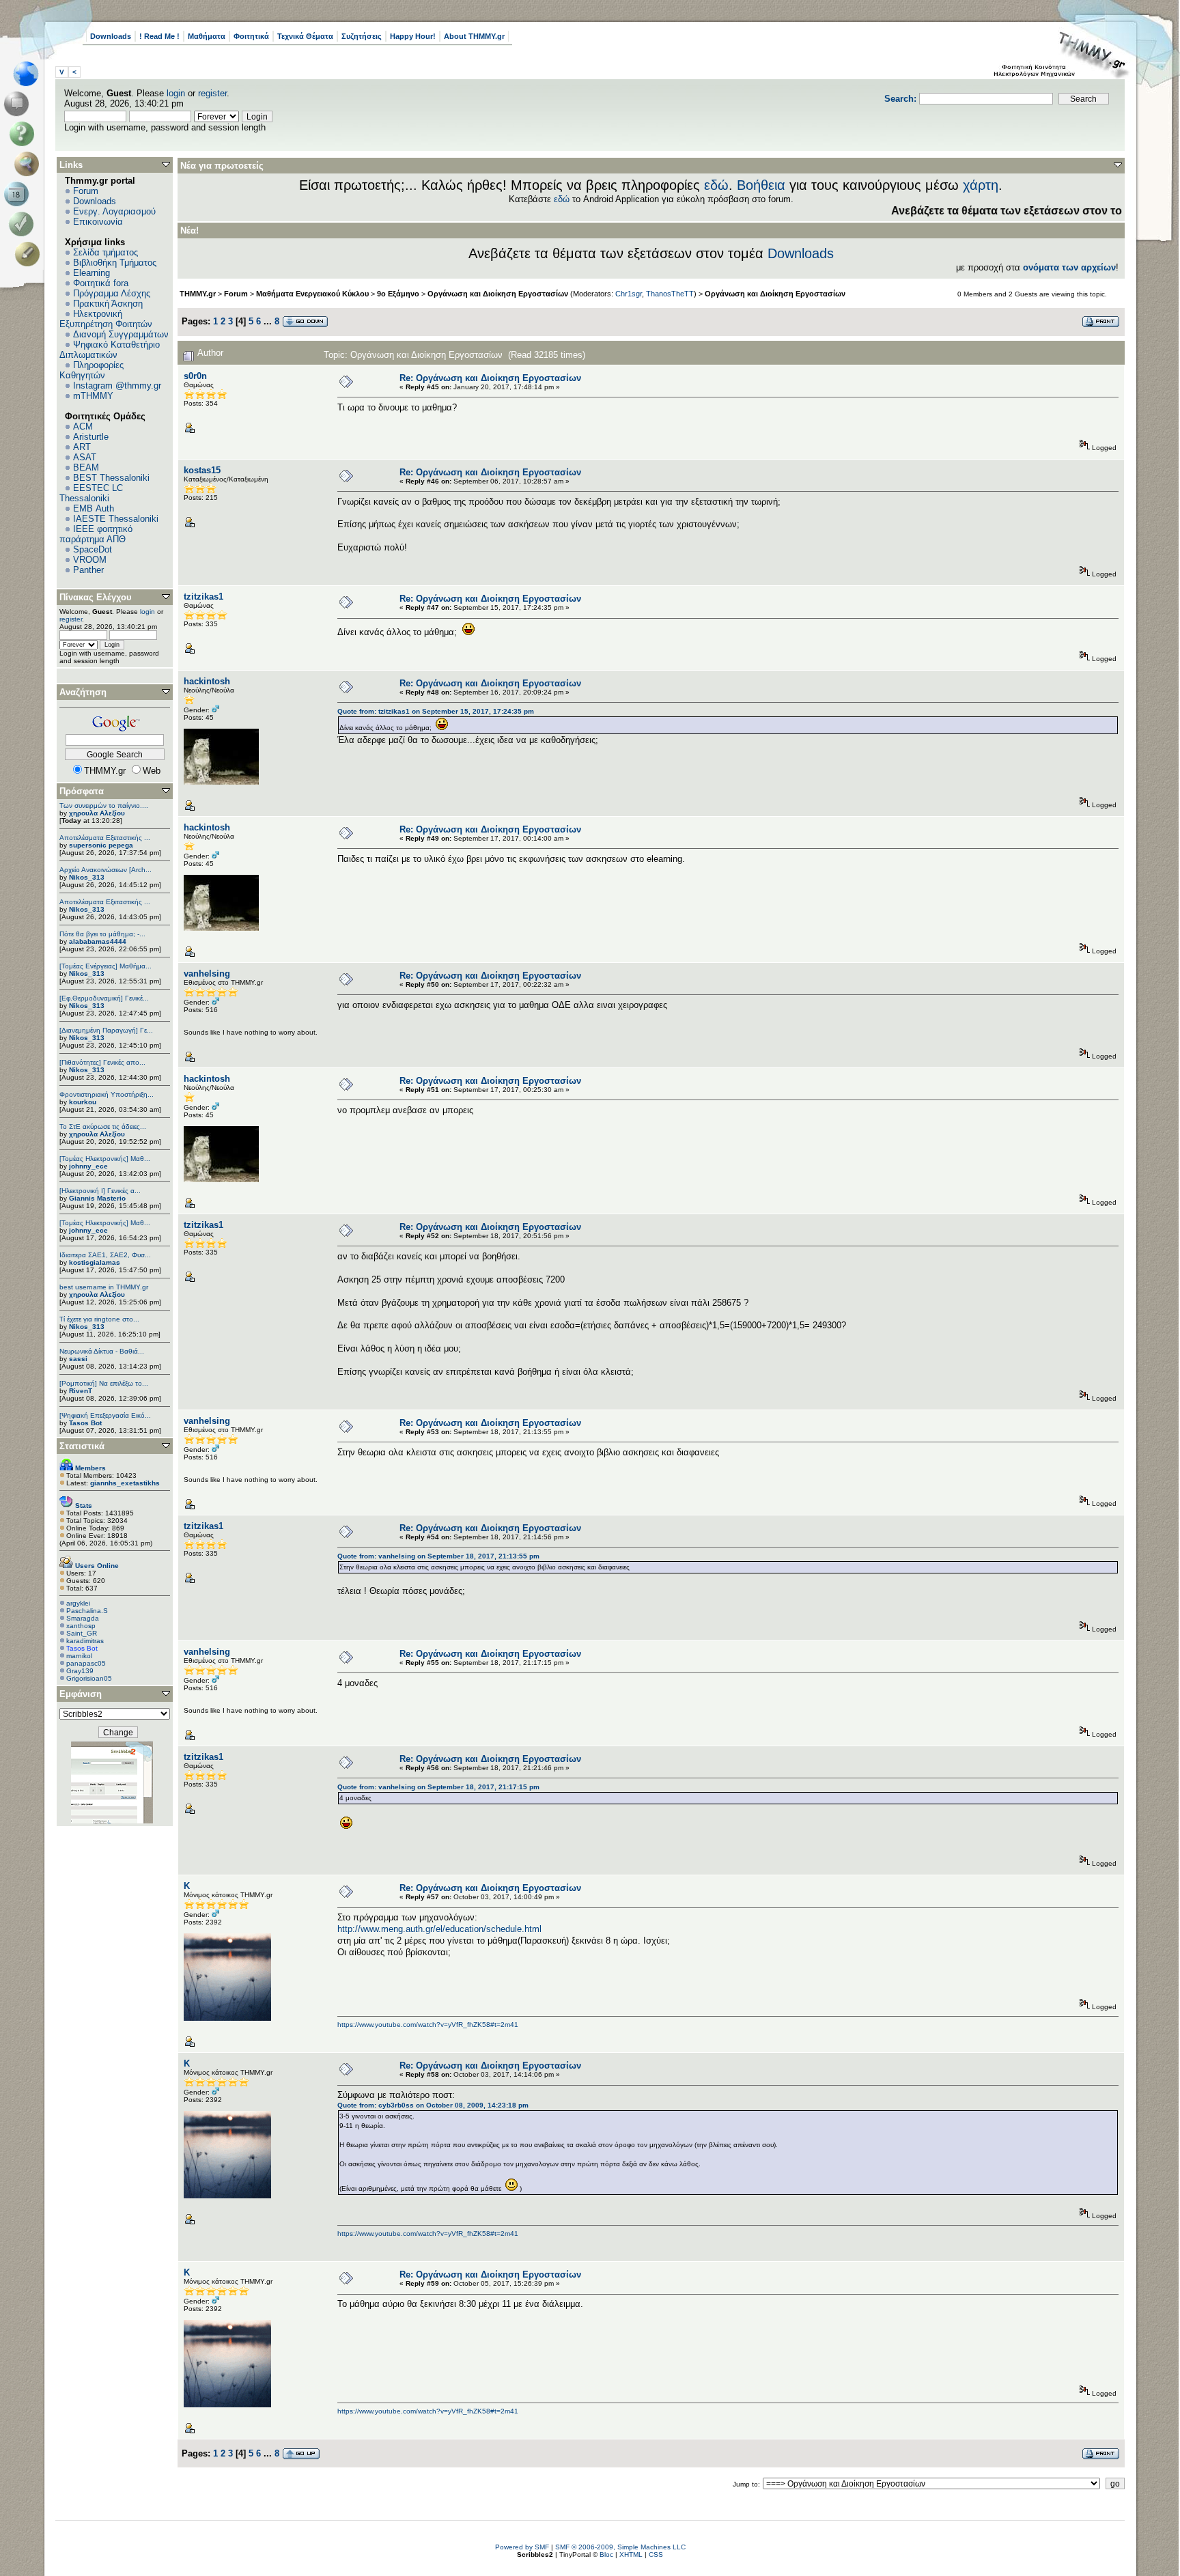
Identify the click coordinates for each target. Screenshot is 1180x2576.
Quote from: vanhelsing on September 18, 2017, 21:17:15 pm (438, 1787)
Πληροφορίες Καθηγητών (92, 370)
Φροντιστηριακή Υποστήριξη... (107, 1094)
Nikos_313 (87, 877)
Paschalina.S (87, 1611)
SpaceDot (93, 549)
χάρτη (981, 185)
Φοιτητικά (251, 36)
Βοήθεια (761, 185)
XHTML (631, 2554)
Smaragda (83, 1618)
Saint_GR (82, 1633)
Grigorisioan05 (89, 1678)
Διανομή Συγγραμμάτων (121, 334)
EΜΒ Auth (94, 508)
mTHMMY (93, 396)
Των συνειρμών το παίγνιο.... (104, 806)
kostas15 (202, 470)
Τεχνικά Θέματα (305, 36)
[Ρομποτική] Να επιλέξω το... (104, 1383)
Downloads (111, 36)
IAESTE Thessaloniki (116, 519)
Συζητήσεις (362, 36)
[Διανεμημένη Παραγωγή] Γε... (106, 1030)
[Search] (30, 164)
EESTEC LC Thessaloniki (91, 493)
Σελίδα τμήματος (106, 252)
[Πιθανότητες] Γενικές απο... (102, 1062)
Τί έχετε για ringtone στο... (99, 1319)
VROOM (90, 560)
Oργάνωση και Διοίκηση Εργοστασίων (775, 294)
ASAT (85, 457)
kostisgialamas (95, 1262)
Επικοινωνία (98, 222)
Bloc (606, 2554)
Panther (88, 570)
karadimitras (85, 1641)
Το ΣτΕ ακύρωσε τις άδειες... (103, 1126)
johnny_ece (88, 1166)
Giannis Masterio (97, 1198)
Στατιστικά (82, 1446)
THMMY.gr (198, 294)
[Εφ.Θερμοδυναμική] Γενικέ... (104, 998)
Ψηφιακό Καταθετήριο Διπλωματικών (110, 350)
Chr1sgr (629, 294)
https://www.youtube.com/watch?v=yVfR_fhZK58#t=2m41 (428, 2025)
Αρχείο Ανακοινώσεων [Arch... (106, 870)
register (212, 93)
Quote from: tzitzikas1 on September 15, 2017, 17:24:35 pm (436, 711)
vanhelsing (207, 974)
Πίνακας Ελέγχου (96, 597)
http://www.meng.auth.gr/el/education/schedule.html (439, 1929)
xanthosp (81, 1626)
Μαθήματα (207, 36)
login (176, 93)
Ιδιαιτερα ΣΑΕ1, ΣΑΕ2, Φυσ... (105, 1255)
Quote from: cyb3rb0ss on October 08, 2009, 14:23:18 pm (433, 2105)
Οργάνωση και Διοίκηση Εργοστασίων (498, 294)
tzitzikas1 (203, 597)
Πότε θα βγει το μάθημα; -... (102, 934)
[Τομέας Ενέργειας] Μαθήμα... (106, 966)
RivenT (81, 1391)
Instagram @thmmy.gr (117, 386)
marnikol (79, 1656)
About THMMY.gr (474, 36)
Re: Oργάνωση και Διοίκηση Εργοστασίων (490, 378)
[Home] (30, 74)
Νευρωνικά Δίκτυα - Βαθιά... (102, 1351)
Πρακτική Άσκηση (108, 304)
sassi (78, 1359)
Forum (86, 191)
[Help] (24, 134)
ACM (83, 426)
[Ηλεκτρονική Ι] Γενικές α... (100, 1191)
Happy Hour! (413, 36)
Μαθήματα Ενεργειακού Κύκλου (312, 294)
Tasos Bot (85, 1423)
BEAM (86, 467)
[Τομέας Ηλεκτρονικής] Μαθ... (105, 1159)
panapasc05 (86, 1663)
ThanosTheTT (670, 294)
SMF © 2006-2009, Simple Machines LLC (620, 2547)
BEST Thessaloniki (111, 478)
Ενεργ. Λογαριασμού (114, 211)
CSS (656, 2554)
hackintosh (207, 681)
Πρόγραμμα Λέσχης (112, 293)
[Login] (24, 224)
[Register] (30, 254)
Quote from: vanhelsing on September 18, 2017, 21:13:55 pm (438, 1556)
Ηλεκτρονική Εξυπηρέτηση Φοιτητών (106, 319)
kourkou (83, 1102)
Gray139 (80, 1671)
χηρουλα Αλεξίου (97, 813)
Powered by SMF (522, 2547)
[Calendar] (19, 194)
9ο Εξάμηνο (398, 294)
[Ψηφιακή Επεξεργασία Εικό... (105, 1415)
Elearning (92, 273)
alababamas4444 (98, 941)
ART (82, 447)
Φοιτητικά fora (101, 283)
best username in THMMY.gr (104, 1287)
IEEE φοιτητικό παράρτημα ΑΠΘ (96, 534)
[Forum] (19, 104)
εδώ (716, 185)
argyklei (78, 1603)
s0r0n (195, 376)
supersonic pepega (101, 845)
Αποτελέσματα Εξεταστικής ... (105, 838)
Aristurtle (91, 437)
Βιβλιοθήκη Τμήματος (115, 263)
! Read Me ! (159, 36)
